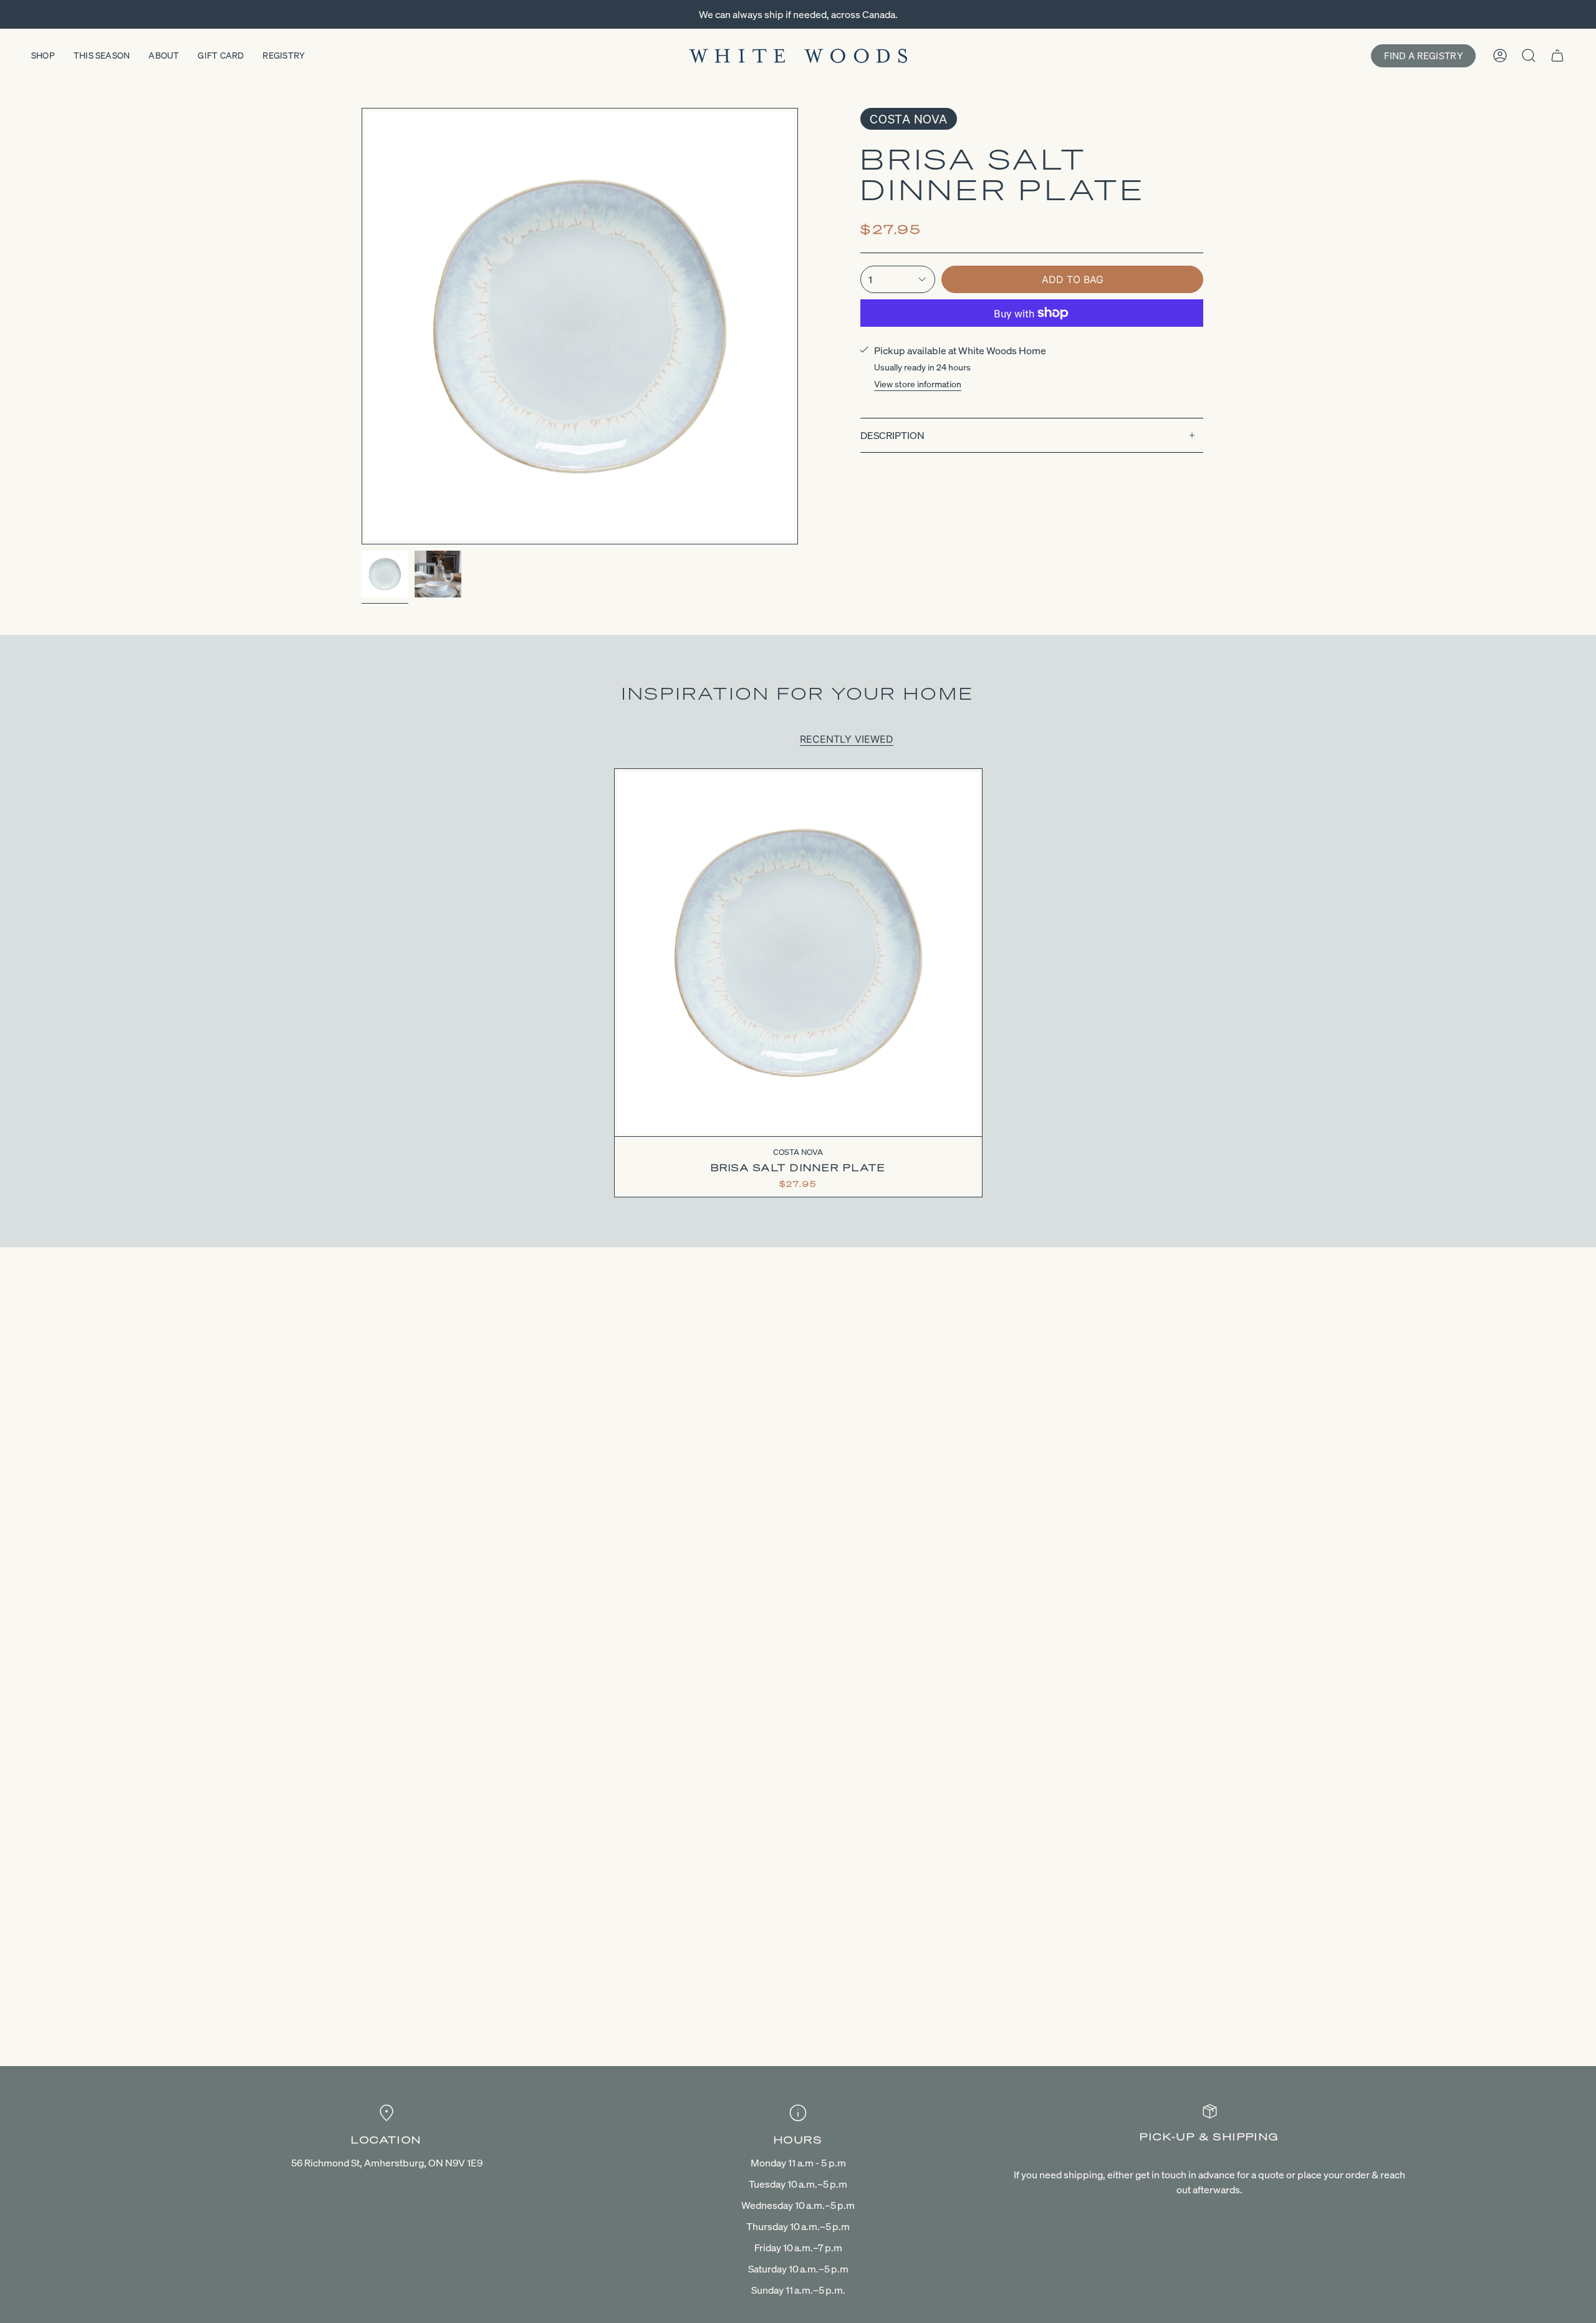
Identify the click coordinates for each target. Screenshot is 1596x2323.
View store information (918, 384)
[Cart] (1557, 56)
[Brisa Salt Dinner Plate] (798, 953)
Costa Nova (909, 119)
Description (892, 435)
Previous (362, 326)
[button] (43, 56)
